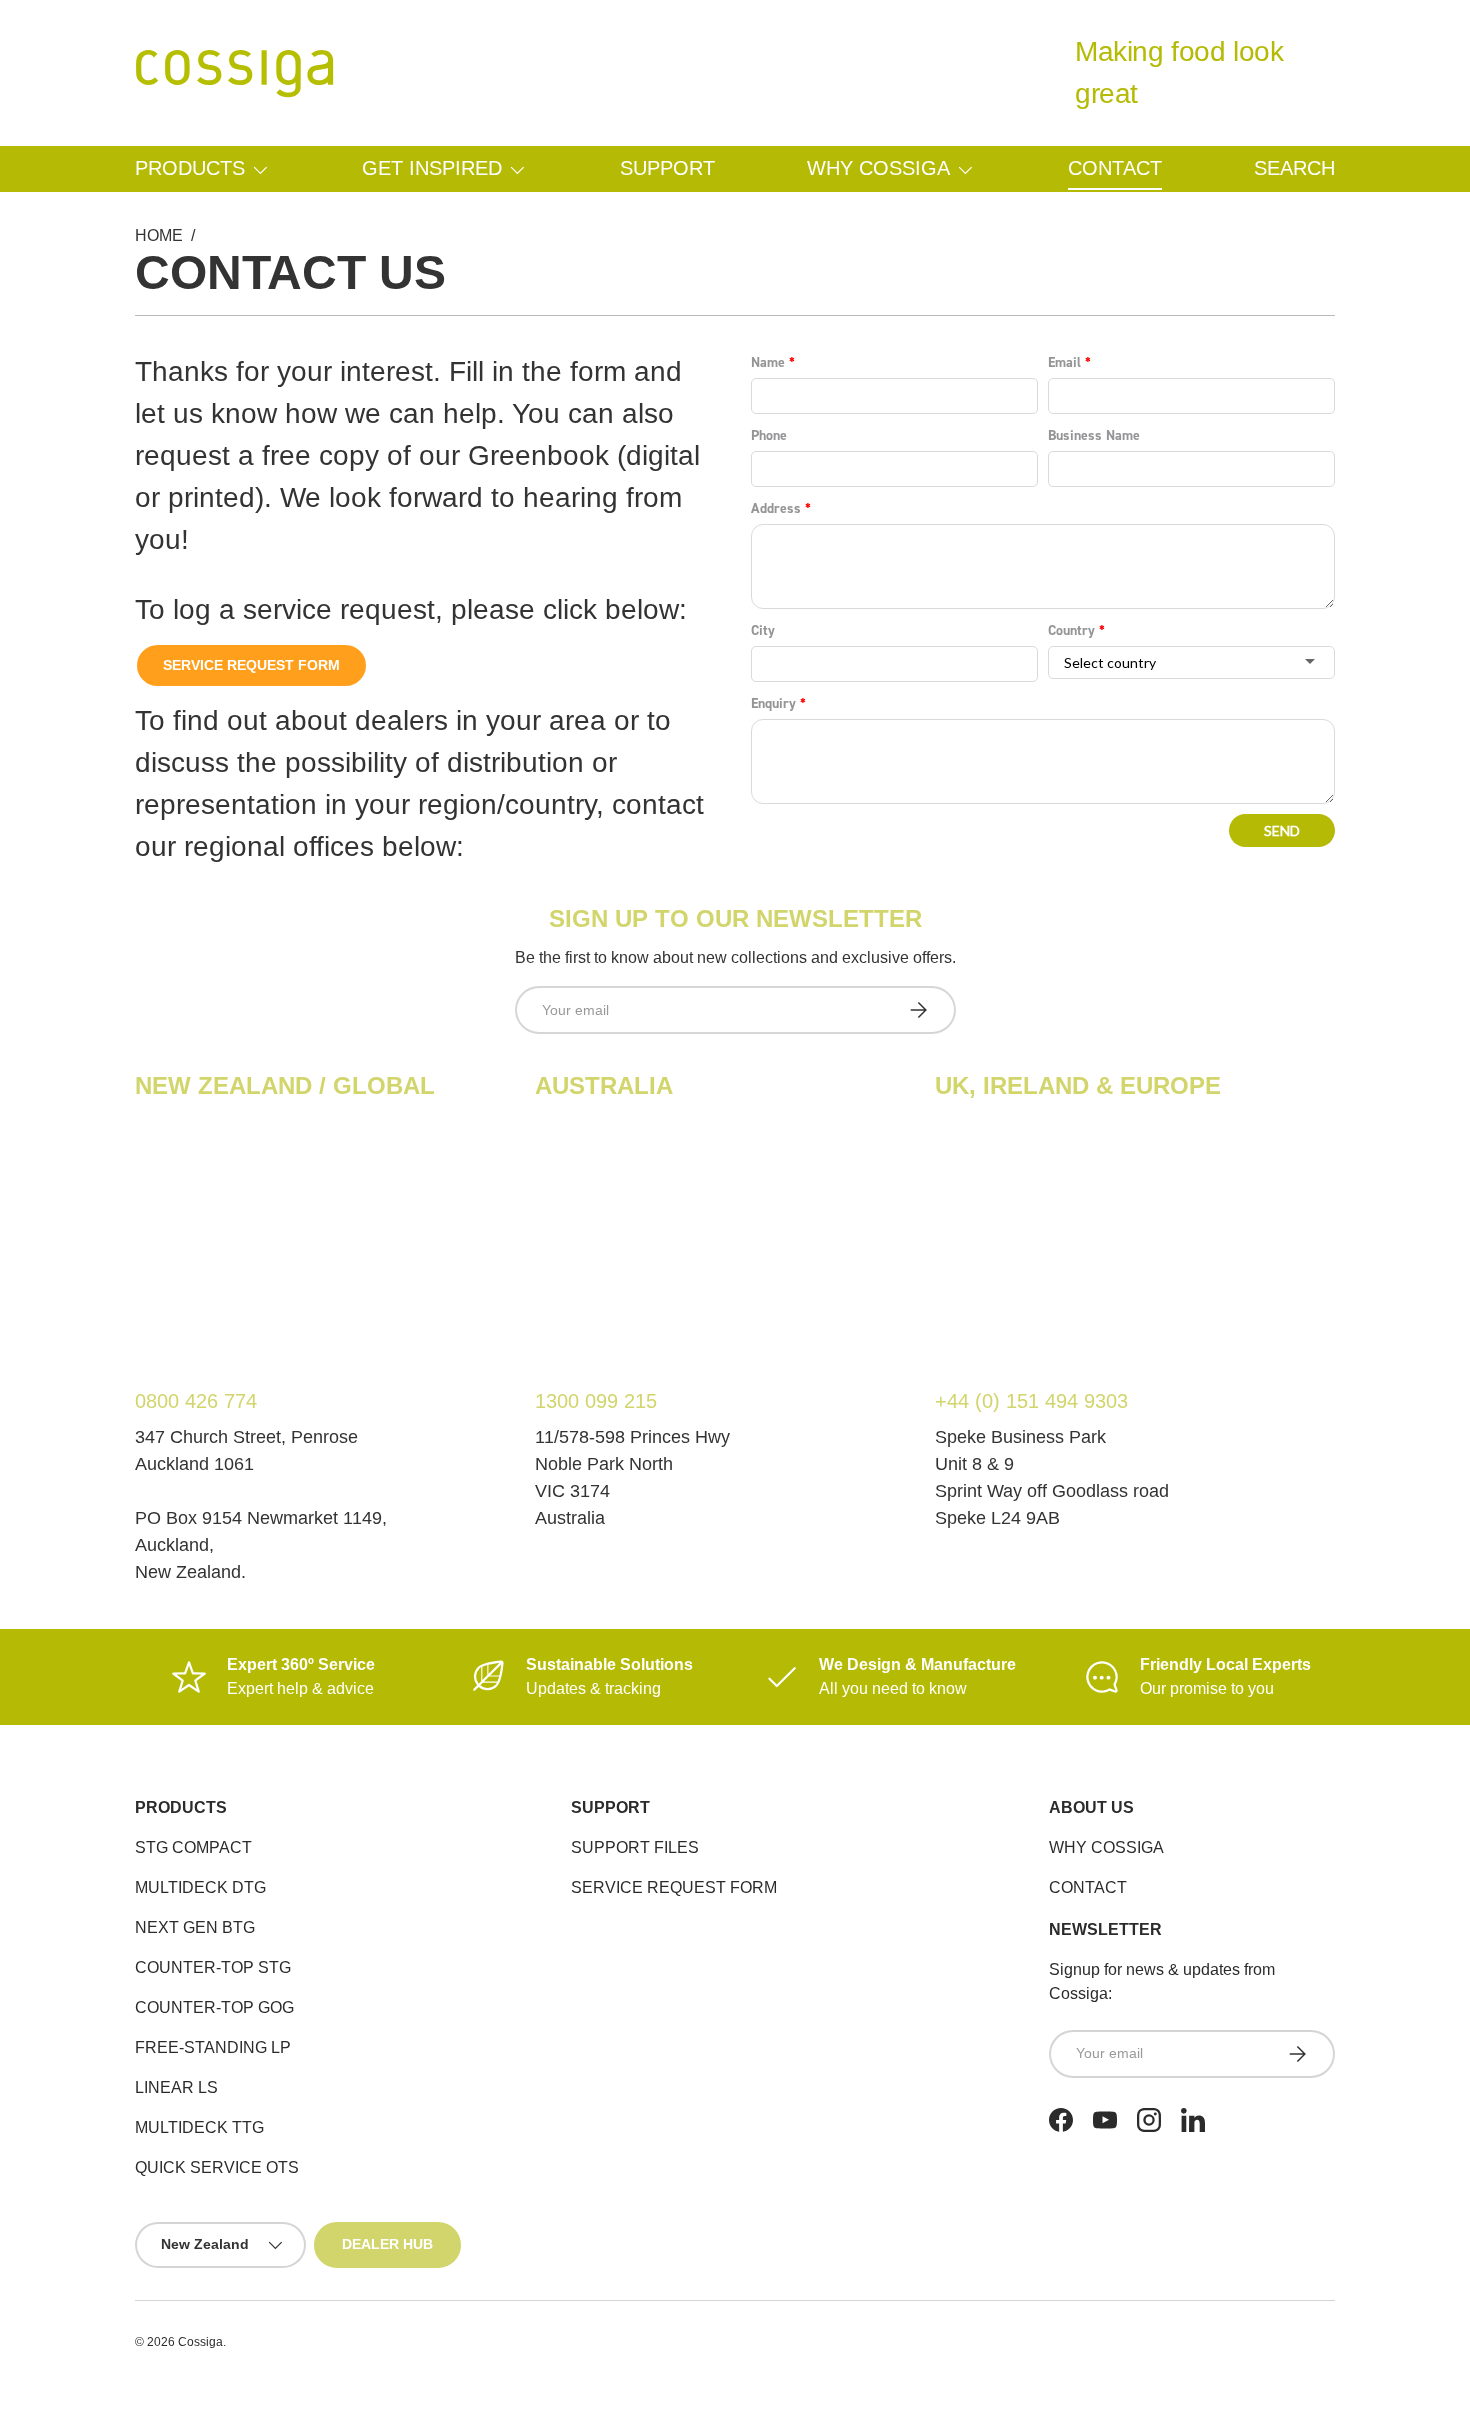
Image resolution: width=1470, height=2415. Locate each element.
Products (190, 168)
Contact (1115, 168)
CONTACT (1088, 1887)
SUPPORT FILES (635, 1847)
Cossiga (200, 2342)
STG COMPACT (193, 1847)
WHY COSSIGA (1106, 1847)
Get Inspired (432, 168)
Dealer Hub (387, 2244)
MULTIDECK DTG (200, 1887)
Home (159, 235)
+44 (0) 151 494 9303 (1031, 1401)
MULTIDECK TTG (199, 2127)
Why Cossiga (878, 168)
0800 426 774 (196, 1401)
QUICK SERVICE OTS (217, 2167)
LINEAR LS (176, 2087)
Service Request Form (251, 665)
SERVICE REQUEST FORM (674, 1887)
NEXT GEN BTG (195, 1927)
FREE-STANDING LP (213, 2047)
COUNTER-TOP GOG (214, 2007)
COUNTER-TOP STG (213, 1967)
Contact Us (290, 272)
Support (667, 168)
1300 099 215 (596, 1401)
